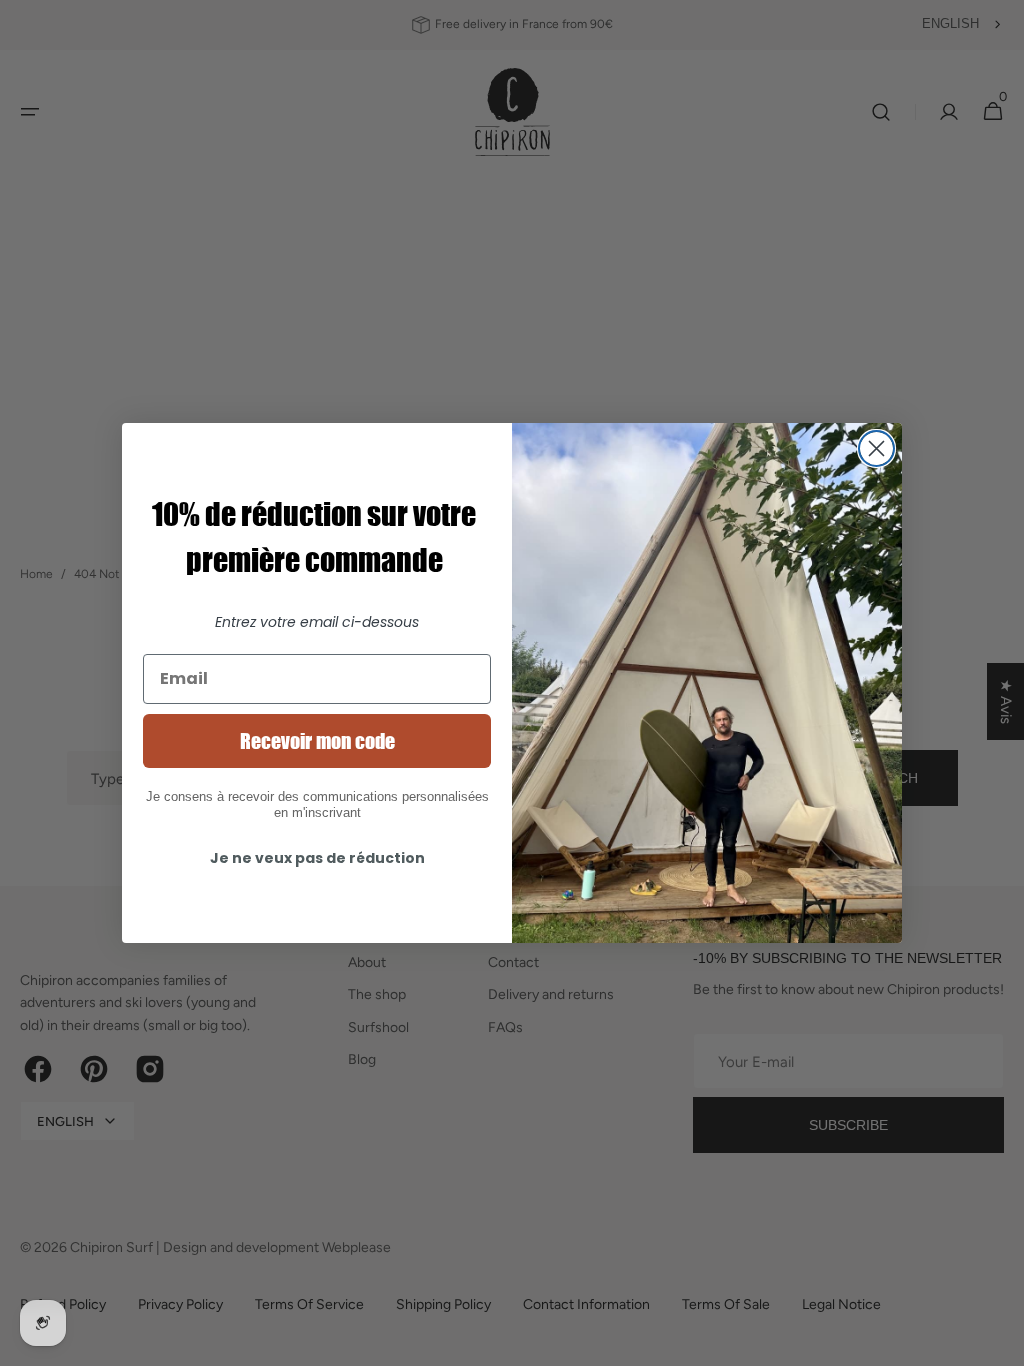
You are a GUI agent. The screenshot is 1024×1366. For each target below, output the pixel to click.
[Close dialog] (876, 448)
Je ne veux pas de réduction (317, 858)
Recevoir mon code (317, 741)
